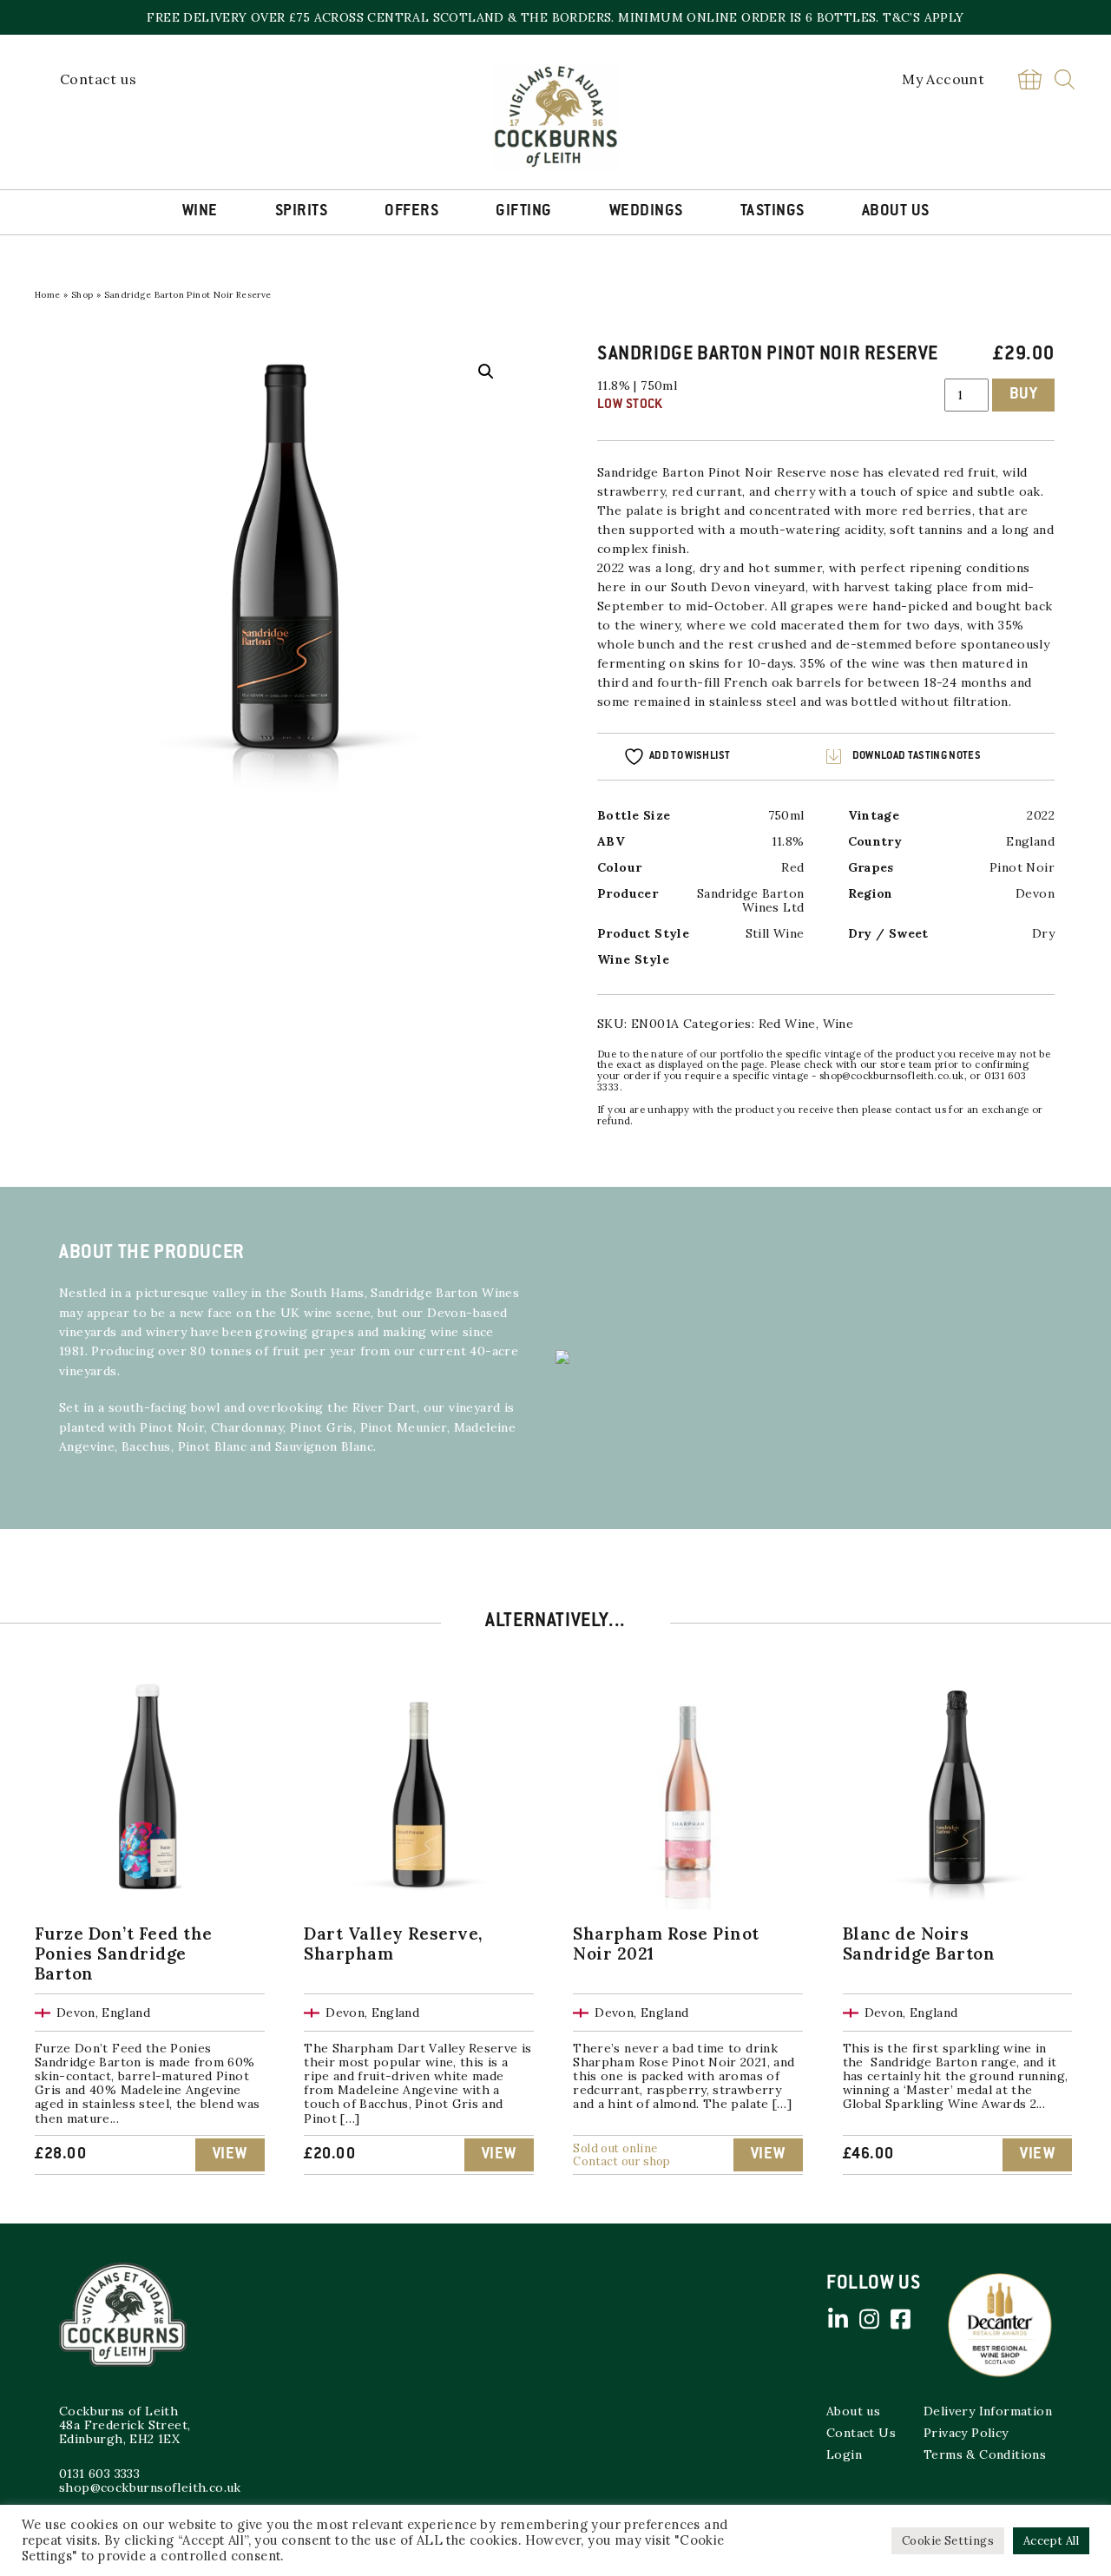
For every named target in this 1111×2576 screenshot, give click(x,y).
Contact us (98, 79)
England (1030, 841)
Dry (1043, 933)
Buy (1024, 395)
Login (844, 2454)
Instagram (869, 2319)
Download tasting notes (917, 756)
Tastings (772, 212)
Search (1065, 79)
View (230, 2155)
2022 (1041, 815)
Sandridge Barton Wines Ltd (750, 900)
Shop (82, 295)
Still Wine (775, 933)
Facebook (900, 2319)
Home (48, 295)
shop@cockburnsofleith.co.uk (150, 2487)
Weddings (646, 212)
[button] (486, 372)
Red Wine (787, 1024)
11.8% (788, 841)
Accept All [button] (1051, 2541)
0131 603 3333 (99, 2474)
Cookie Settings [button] (948, 2541)
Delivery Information (988, 2411)
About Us (896, 212)
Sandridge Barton (653, 472)
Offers (411, 212)
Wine (200, 212)
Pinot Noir (1022, 867)
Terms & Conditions (985, 2454)
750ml (786, 815)
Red (792, 867)
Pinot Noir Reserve (767, 472)
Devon (1035, 893)
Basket (1029, 79)
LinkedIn (838, 2319)
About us (853, 2411)
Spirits (302, 212)
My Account (943, 79)
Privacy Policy (966, 2433)
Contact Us (861, 2433)
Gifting (524, 212)
